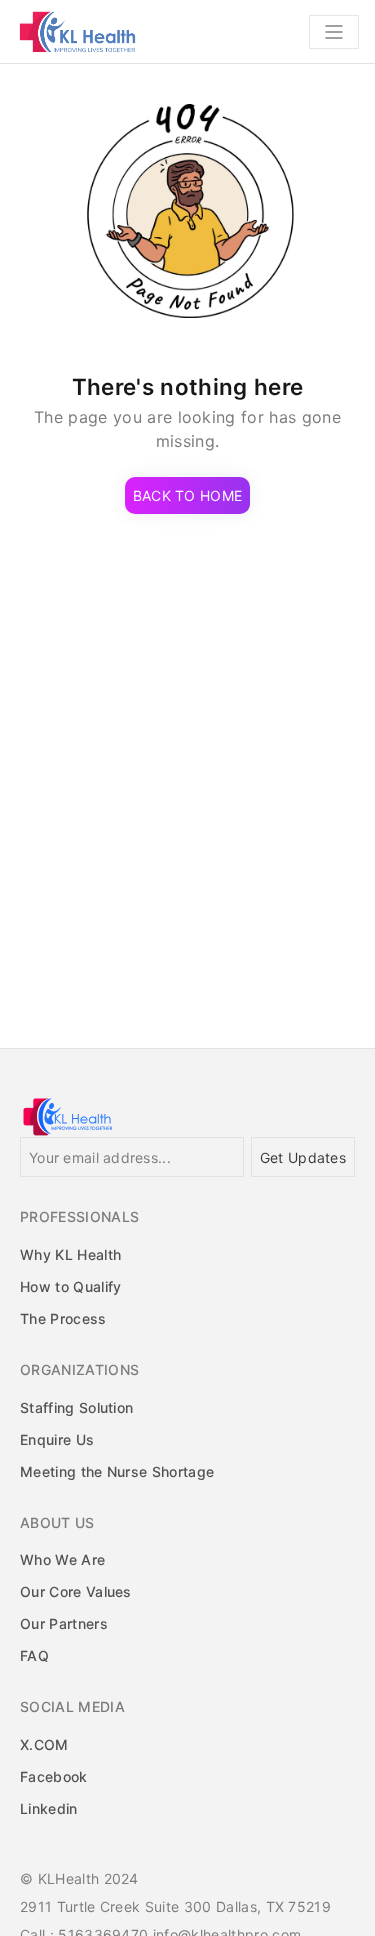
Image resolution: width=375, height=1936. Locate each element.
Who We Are (62, 1559)
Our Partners (64, 1623)
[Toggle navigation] (334, 32)
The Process (63, 1318)
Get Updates (303, 1157)
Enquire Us (57, 1439)
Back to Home (187, 495)
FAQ (34, 1655)
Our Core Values (76, 1591)
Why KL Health (70, 1254)
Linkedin (49, 1808)
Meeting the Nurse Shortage (117, 1471)
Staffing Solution (76, 1407)
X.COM (44, 1744)
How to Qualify (70, 1286)
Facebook (54, 1776)
